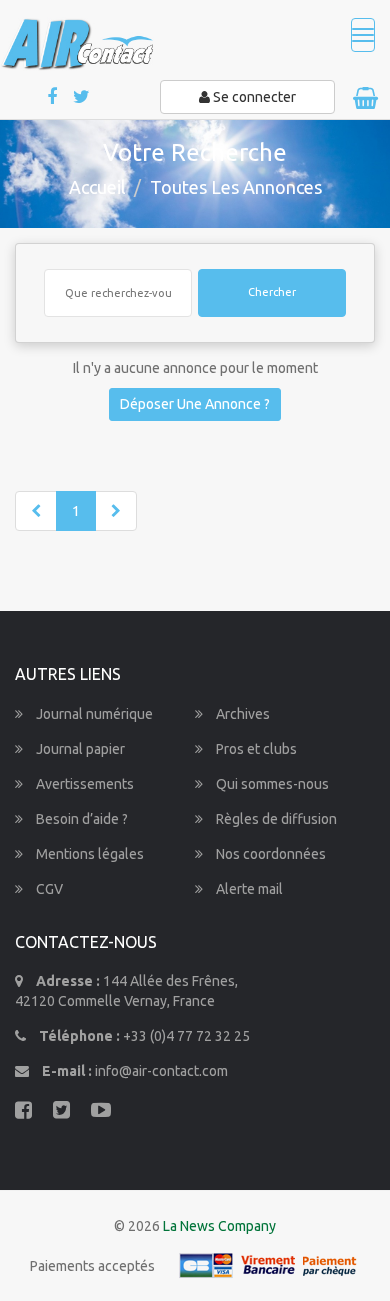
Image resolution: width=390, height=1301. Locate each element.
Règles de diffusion (275, 819)
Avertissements (83, 784)
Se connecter (253, 97)
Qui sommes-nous (271, 784)
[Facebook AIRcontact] (53, 97)
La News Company (219, 1226)
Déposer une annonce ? (195, 404)
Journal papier (79, 749)
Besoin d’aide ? (80, 819)
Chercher (272, 292)
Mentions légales (88, 854)
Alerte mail (248, 889)
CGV (48, 889)
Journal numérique (93, 714)
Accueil (97, 187)
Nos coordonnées (269, 854)
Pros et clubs (255, 749)
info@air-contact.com (161, 1071)
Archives (241, 714)
